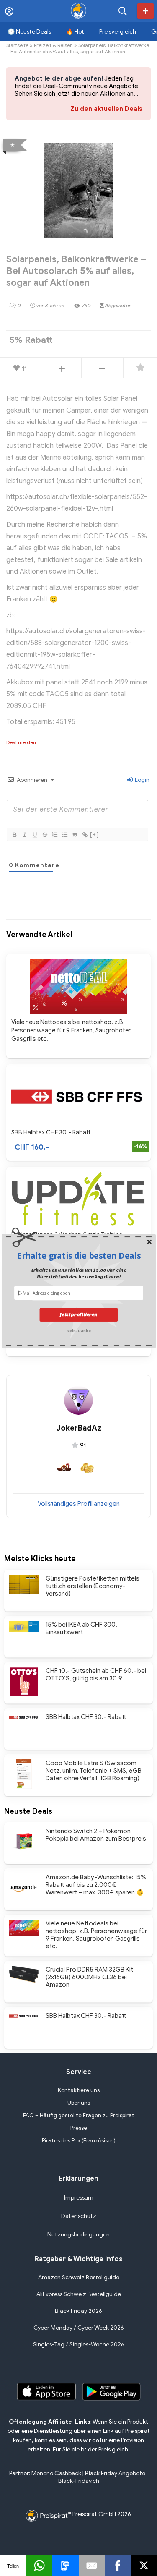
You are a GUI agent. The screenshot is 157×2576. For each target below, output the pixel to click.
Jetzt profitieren (79, 1315)
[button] (79, 1255)
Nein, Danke (78, 1330)
